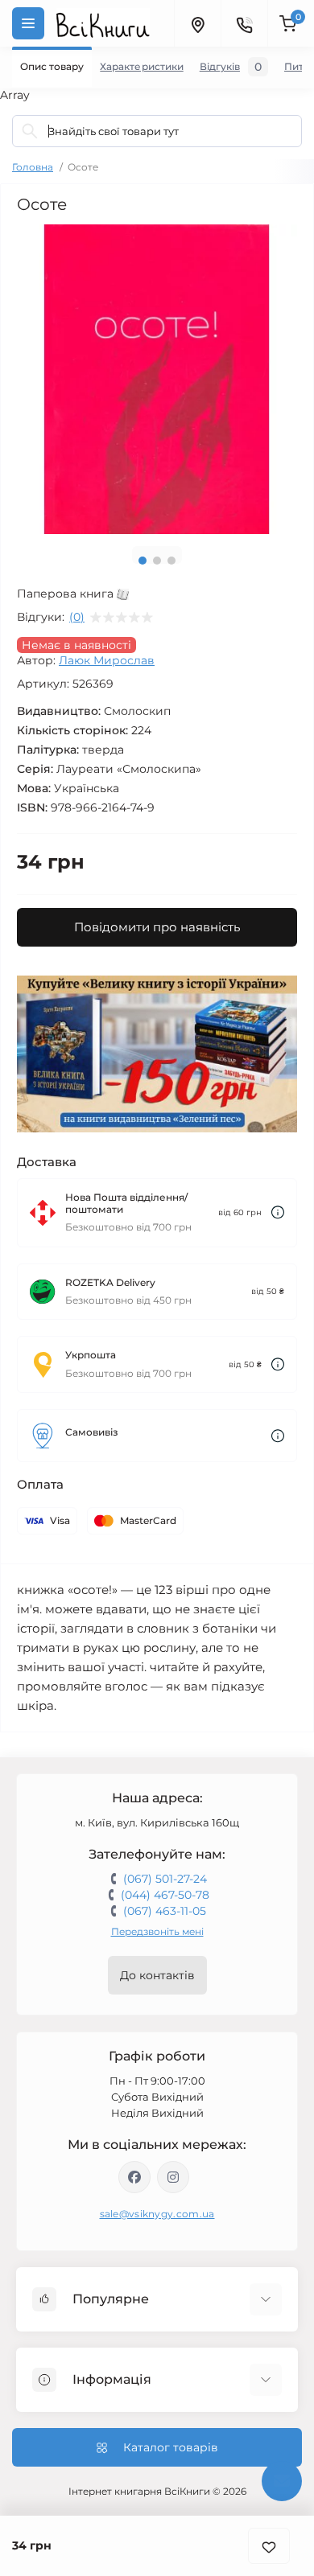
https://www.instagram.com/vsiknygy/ (173, 2177)
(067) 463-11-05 (165, 1911)
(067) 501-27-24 (165, 1879)
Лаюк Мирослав (107, 660)
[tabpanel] (157, 379)
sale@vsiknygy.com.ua (157, 2214)
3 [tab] (171, 561)
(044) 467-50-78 (165, 1895)
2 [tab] (157, 561)
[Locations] (197, 23)
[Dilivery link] (278, 1212)
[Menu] (28, 23)
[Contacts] (244, 23)
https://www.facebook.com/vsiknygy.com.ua (134, 2177)
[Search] (30, 131)
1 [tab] (143, 561)
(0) (77, 617)
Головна (33, 167)
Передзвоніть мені (157, 1931)
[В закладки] (269, 2546)
